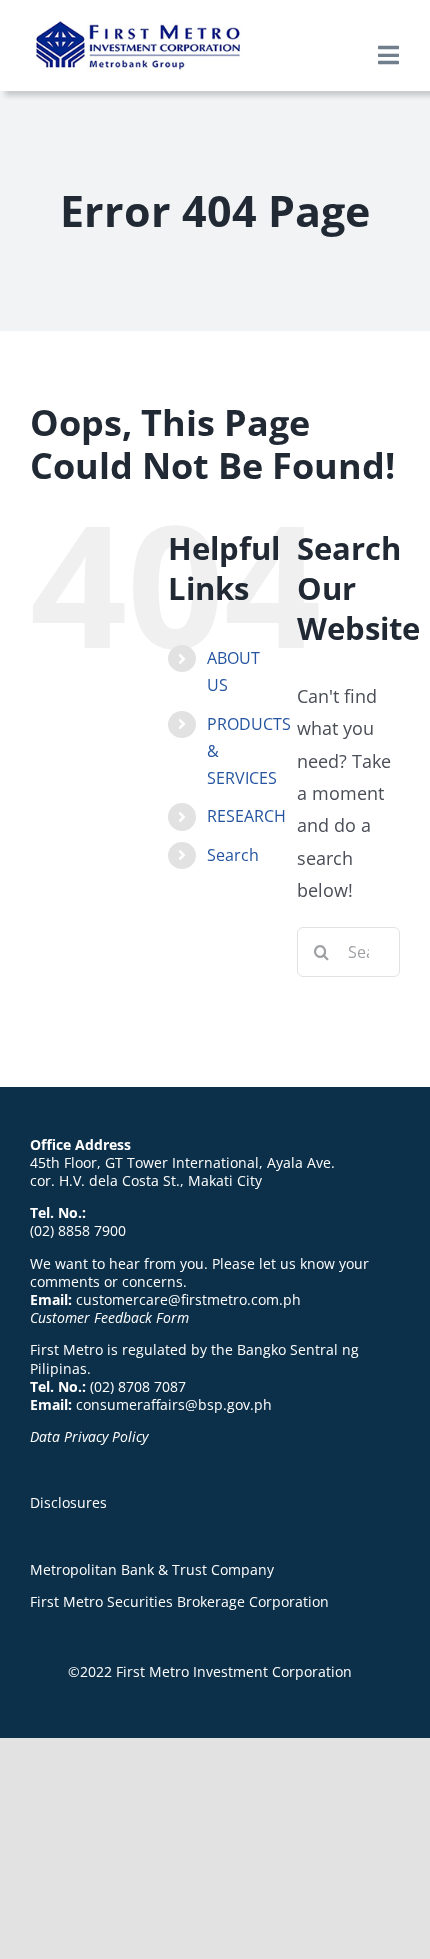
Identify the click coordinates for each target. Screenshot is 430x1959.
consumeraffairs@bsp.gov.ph (174, 1404)
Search (233, 855)
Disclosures (68, 1502)
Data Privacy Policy (89, 1436)
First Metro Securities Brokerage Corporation (179, 1601)
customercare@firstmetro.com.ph (188, 1299)
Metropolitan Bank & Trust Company (152, 1569)
